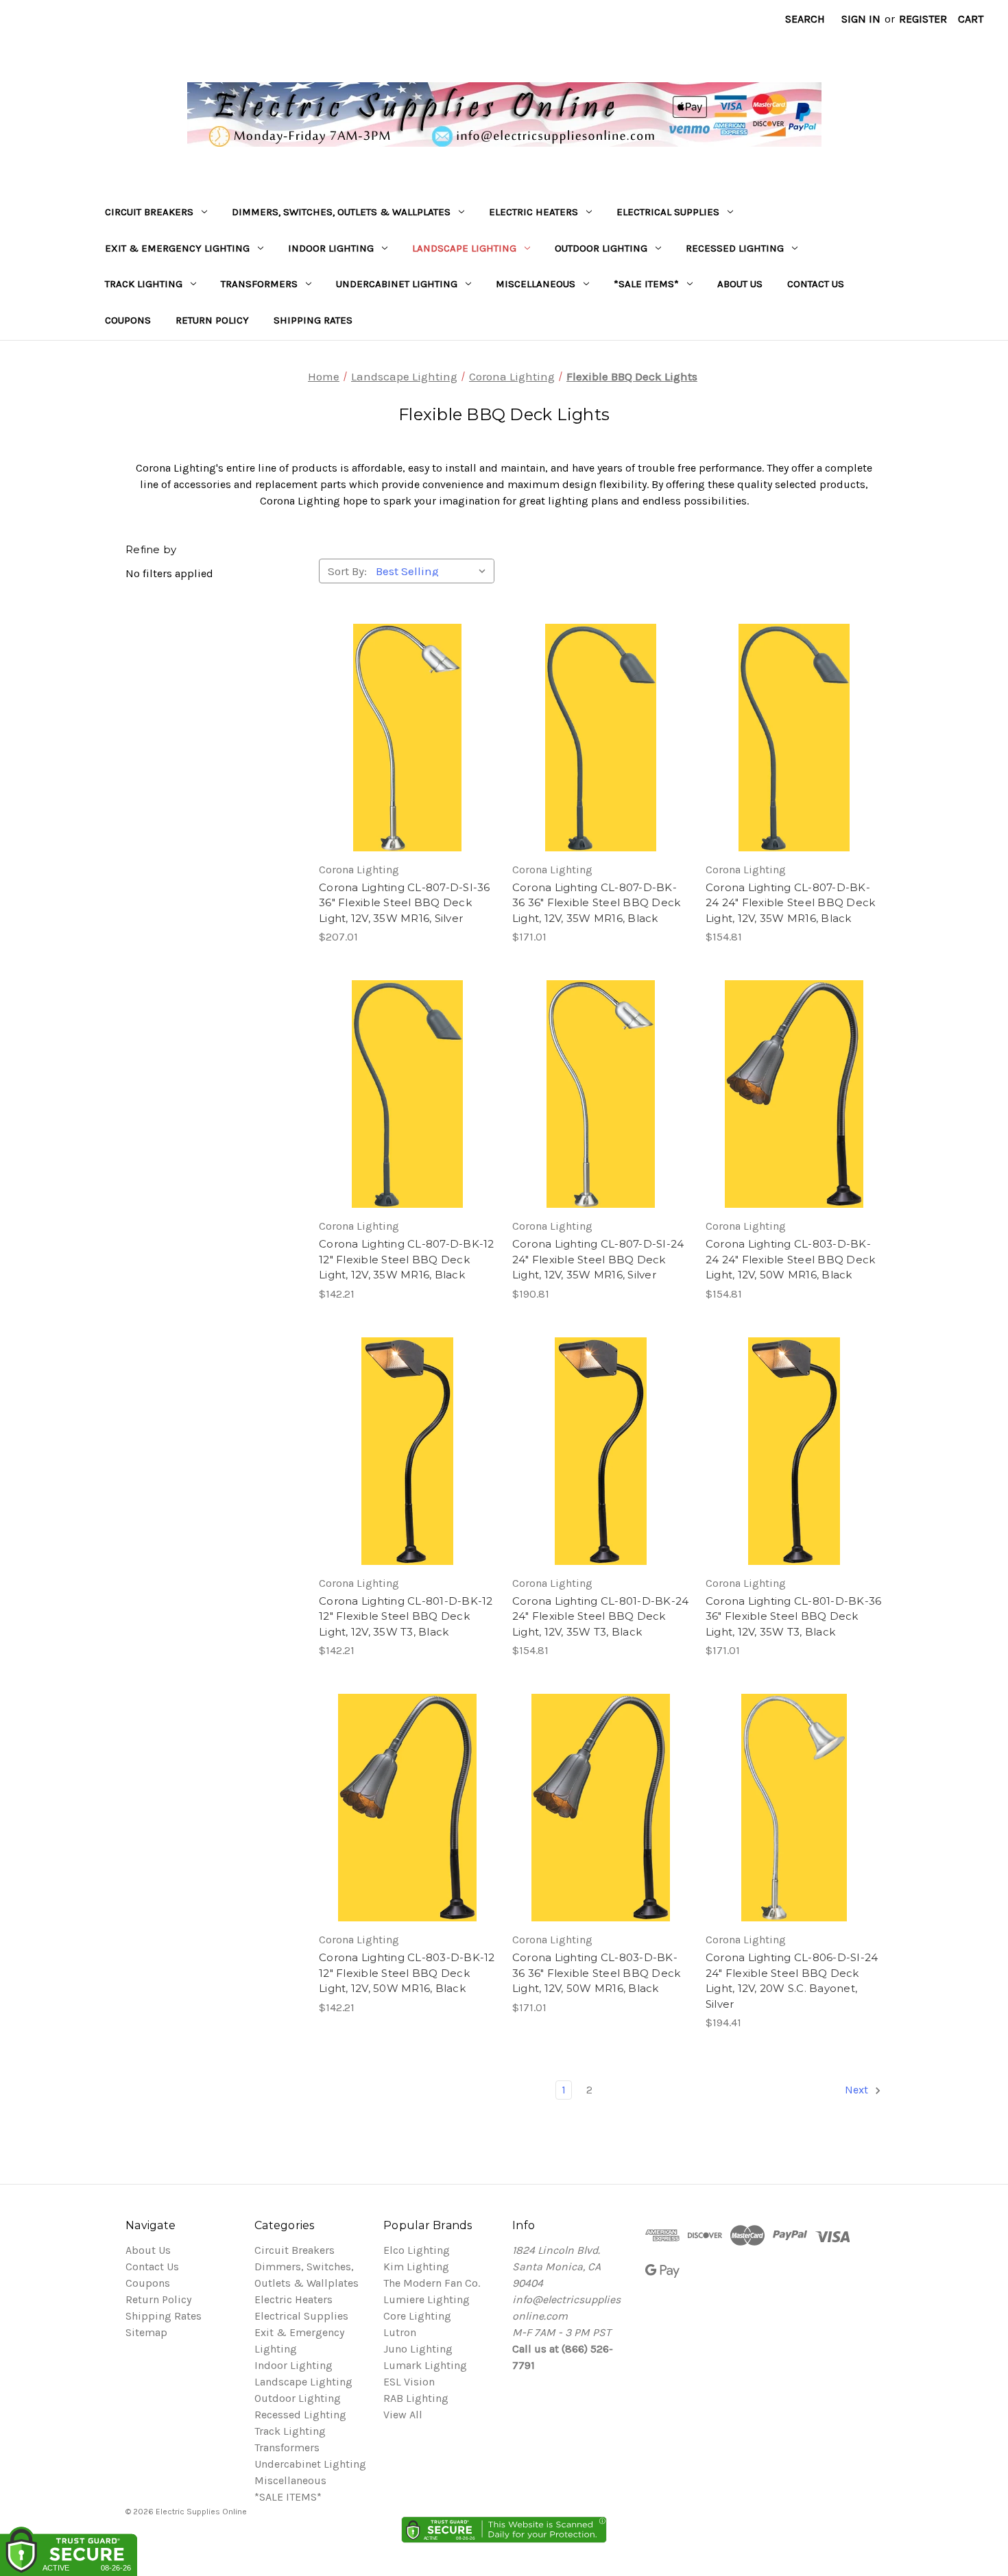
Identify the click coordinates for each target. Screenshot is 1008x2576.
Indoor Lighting (331, 248)
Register (923, 19)
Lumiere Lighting (427, 2299)
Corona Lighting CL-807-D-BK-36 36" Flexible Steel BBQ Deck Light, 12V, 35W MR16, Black (597, 903)
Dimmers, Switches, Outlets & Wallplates (341, 212)
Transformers (259, 284)
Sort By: (347, 571)
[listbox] (434, 571)
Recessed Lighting (735, 248)
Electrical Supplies (668, 212)
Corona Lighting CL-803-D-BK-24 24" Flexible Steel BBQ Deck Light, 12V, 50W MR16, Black (791, 1259)
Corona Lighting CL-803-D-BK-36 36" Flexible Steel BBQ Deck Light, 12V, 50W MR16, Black (597, 1973)
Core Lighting (417, 2316)
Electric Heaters (533, 212)
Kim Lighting (416, 2267)
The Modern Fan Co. (432, 2283)
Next (858, 2090)
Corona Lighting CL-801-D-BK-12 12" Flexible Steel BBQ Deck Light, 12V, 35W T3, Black (406, 1616)
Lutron (400, 2332)
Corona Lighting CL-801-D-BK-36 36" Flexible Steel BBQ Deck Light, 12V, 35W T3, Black (794, 1616)
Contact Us (816, 284)
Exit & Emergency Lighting (177, 248)
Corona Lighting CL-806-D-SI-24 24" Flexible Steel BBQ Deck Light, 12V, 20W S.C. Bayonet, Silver (792, 1981)
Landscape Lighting (464, 248)
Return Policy (212, 320)
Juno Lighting (418, 2349)
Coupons (128, 320)
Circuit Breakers (149, 212)
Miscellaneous (536, 284)
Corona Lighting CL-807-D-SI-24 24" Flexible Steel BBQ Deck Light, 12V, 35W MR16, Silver (598, 1259)
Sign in (861, 19)
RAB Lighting (416, 2398)
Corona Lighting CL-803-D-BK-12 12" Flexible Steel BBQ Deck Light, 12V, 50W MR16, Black (407, 1973)
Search (805, 19)
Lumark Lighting (425, 2365)
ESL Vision (409, 2382)
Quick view (405, 710)
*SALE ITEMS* (646, 284)
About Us (740, 284)
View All (403, 2415)
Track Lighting (144, 284)
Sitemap (146, 2332)
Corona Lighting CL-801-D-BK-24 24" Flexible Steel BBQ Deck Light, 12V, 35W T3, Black (601, 1616)
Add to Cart (407, 765)
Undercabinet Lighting (397, 284)
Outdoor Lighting (601, 248)
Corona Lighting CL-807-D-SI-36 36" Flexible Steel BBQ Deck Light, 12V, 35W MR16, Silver (405, 903)
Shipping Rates (313, 320)
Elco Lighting (417, 2250)
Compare (403, 738)
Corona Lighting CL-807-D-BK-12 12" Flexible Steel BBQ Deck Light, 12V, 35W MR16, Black (407, 1259)
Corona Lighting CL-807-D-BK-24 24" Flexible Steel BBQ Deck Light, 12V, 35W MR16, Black (791, 903)
